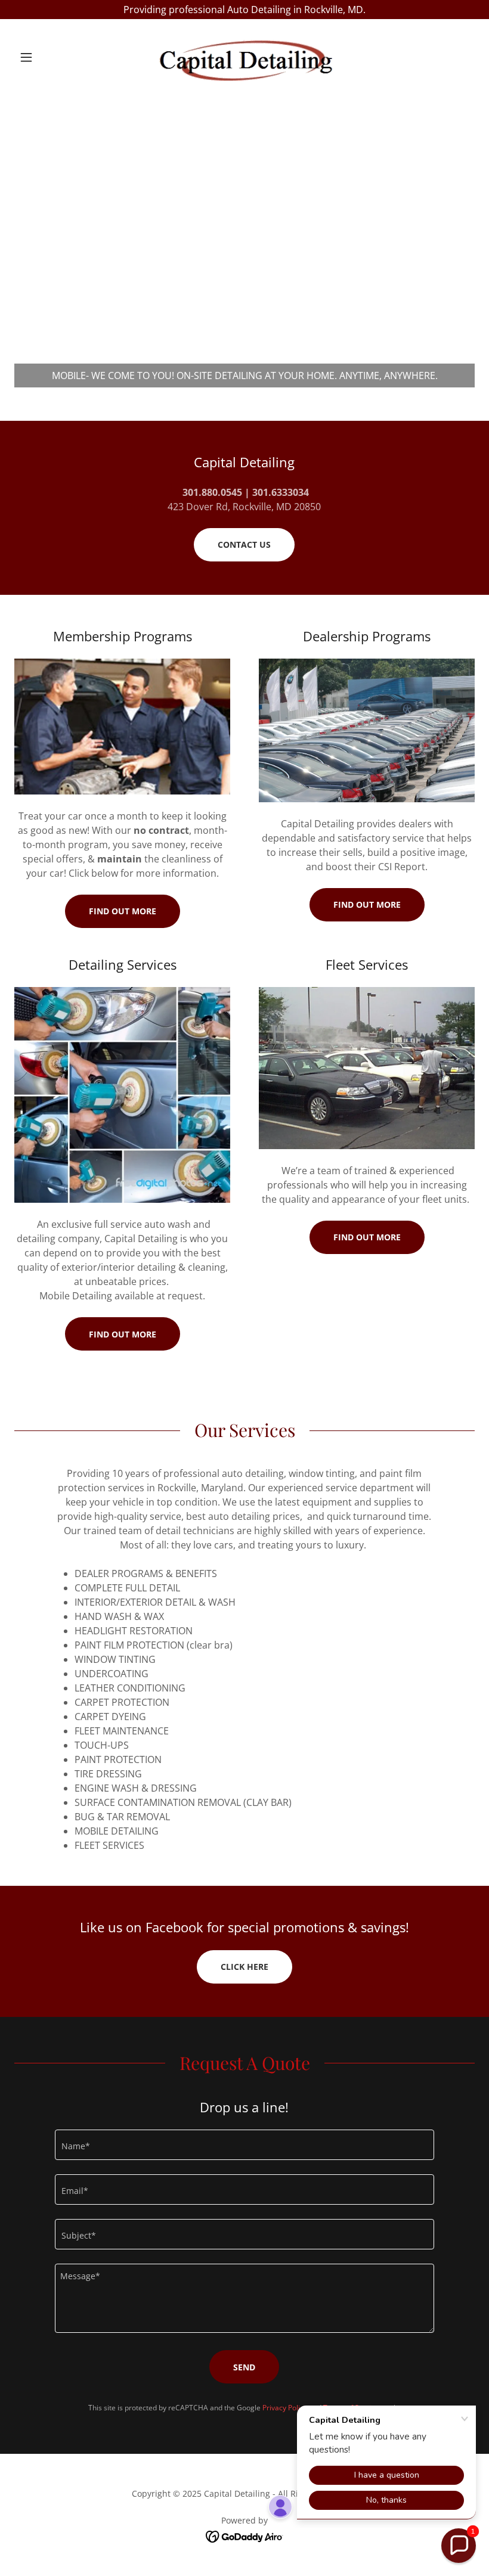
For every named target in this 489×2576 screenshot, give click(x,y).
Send (244, 2367)
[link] (244, 57)
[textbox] (244, 2145)
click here (244, 1967)
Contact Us (244, 544)
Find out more (123, 911)
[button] (49, 57)
